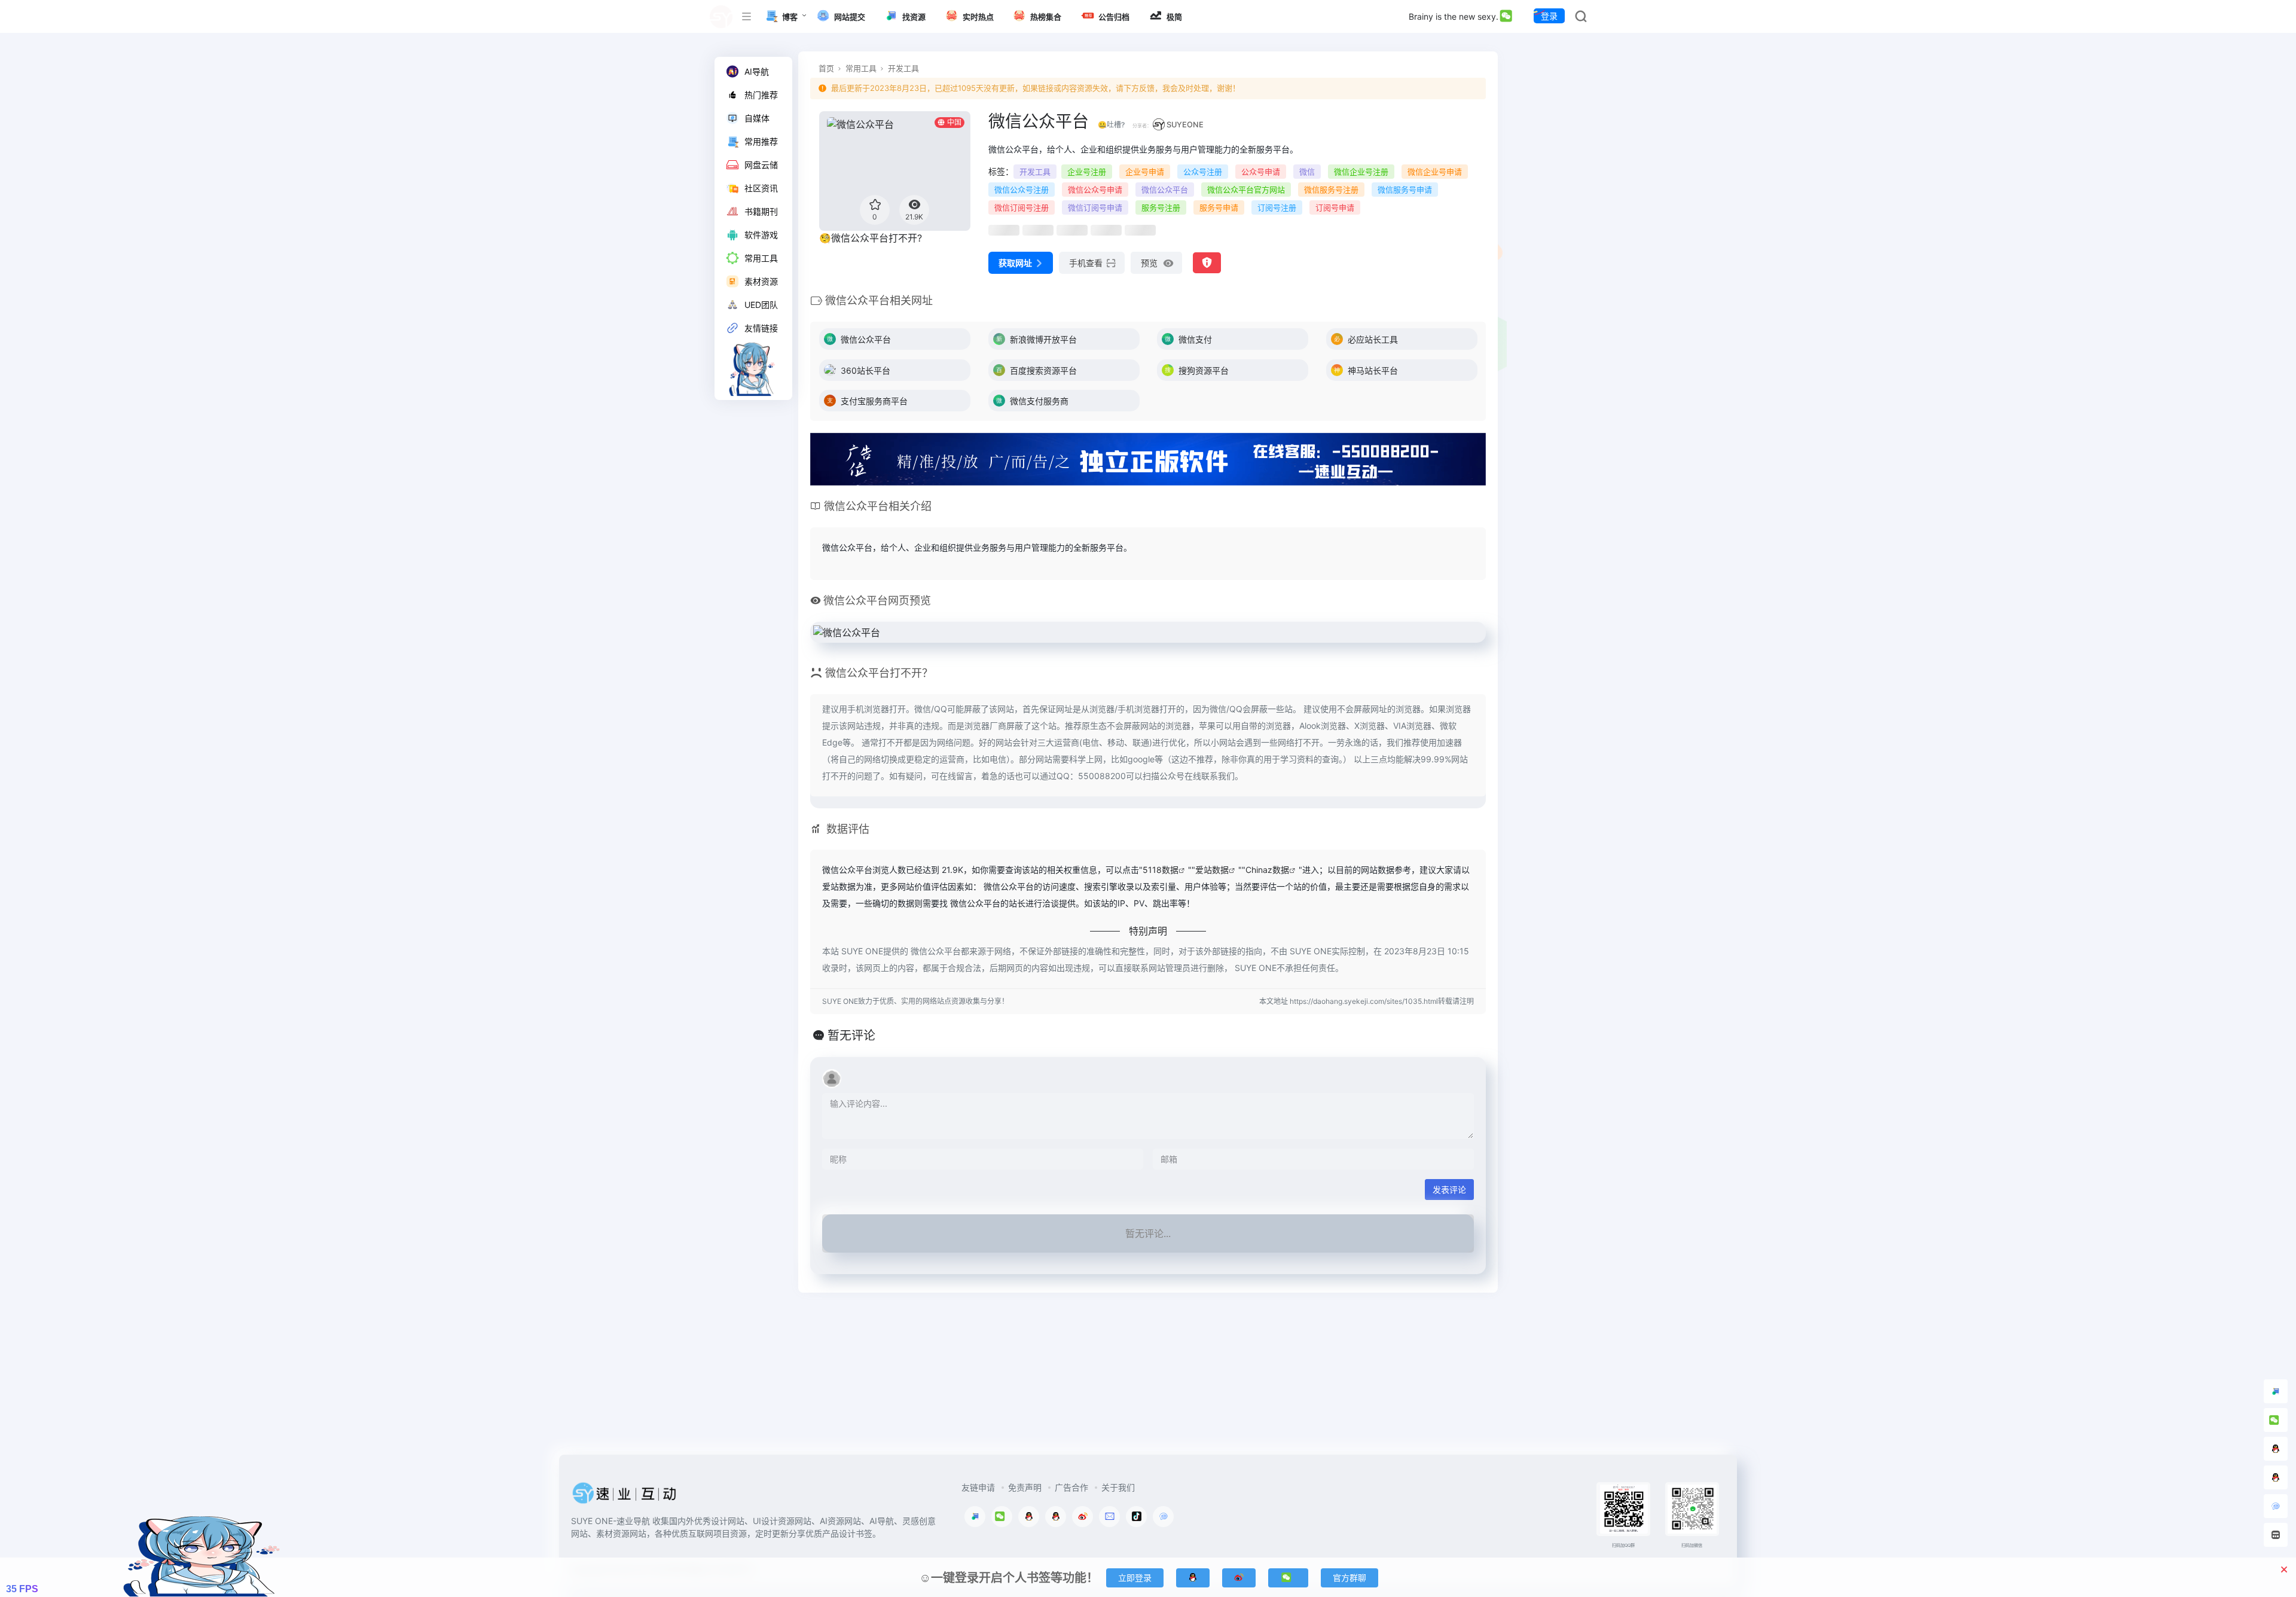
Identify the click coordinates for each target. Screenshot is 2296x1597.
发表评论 (1449, 1190)
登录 (1549, 16)
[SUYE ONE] (625, 1497)
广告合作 (1071, 1487)
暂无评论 (851, 1036)
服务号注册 (1161, 207)
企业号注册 (1087, 172)
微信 (1307, 172)
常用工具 (861, 68)
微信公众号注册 (1022, 190)
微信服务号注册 (1331, 190)
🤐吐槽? (1111, 125)
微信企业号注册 (1361, 172)
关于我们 (1118, 1487)
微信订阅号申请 (1095, 207)
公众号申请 (1261, 172)
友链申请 (978, 1487)
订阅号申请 (1335, 207)
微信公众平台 (1165, 190)
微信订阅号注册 (1022, 207)
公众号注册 (1203, 172)
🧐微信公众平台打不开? (871, 238)
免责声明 (1025, 1487)
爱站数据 (1212, 870)
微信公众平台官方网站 (1246, 190)
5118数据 (1161, 870)
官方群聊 (1349, 1578)
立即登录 (1135, 1578)
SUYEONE (1185, 125)
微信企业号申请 (1435, 172)
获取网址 (1015, 263)
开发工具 (903, 68)
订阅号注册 (1277, 207)
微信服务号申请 (1405, 190)
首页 (826, 68)
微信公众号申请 (1095, 190)
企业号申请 (1145, 172)
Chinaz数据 (1267, 870)
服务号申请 (1219, 207)
